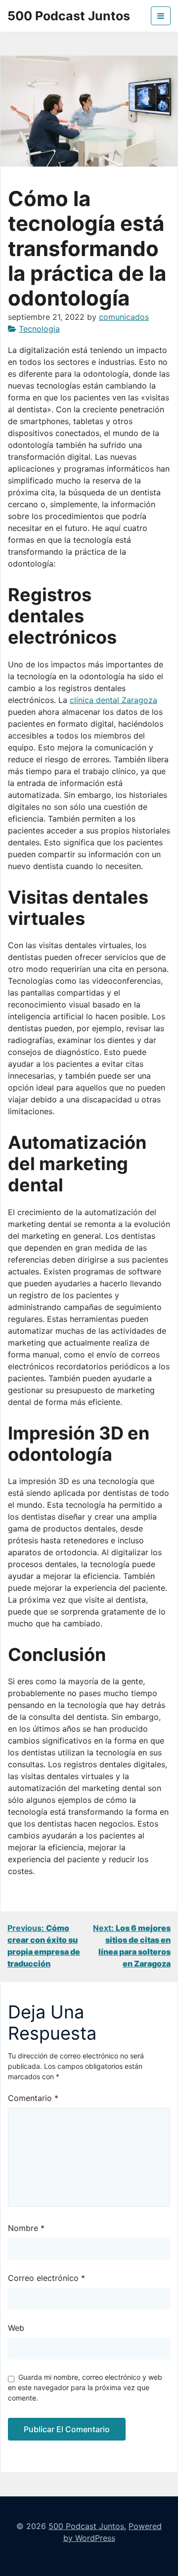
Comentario (33, 2098)
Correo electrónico (46, 2278)
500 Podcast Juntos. (87, 2526)
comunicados (124, 317)
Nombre (26, 2228)
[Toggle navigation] (161, 16)
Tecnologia (39, 329)
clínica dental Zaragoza (113, 700)
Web (16, 2328)
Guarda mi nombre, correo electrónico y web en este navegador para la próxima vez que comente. (85, 2387)
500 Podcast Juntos (69, 16)
